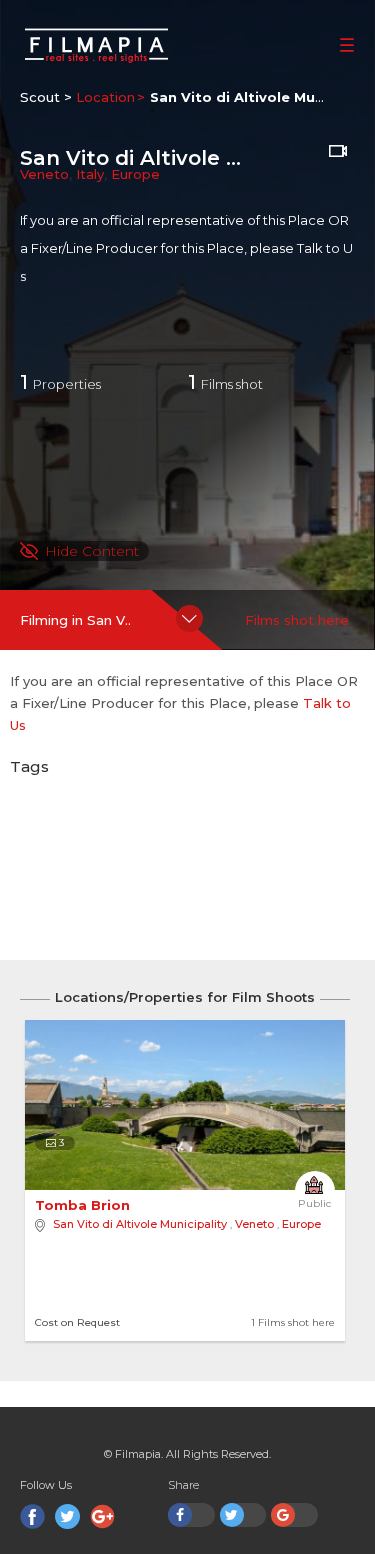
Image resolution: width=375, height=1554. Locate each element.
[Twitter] (67, 1516)
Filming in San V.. (75, 620)
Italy (90, 174)
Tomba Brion (84, 1205)
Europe (135, 174)
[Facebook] (32, 1516)
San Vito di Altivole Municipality (140, 1224)
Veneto (44, 174)
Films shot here (297, 620)
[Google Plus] (102, 1516)
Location (105, 97)
